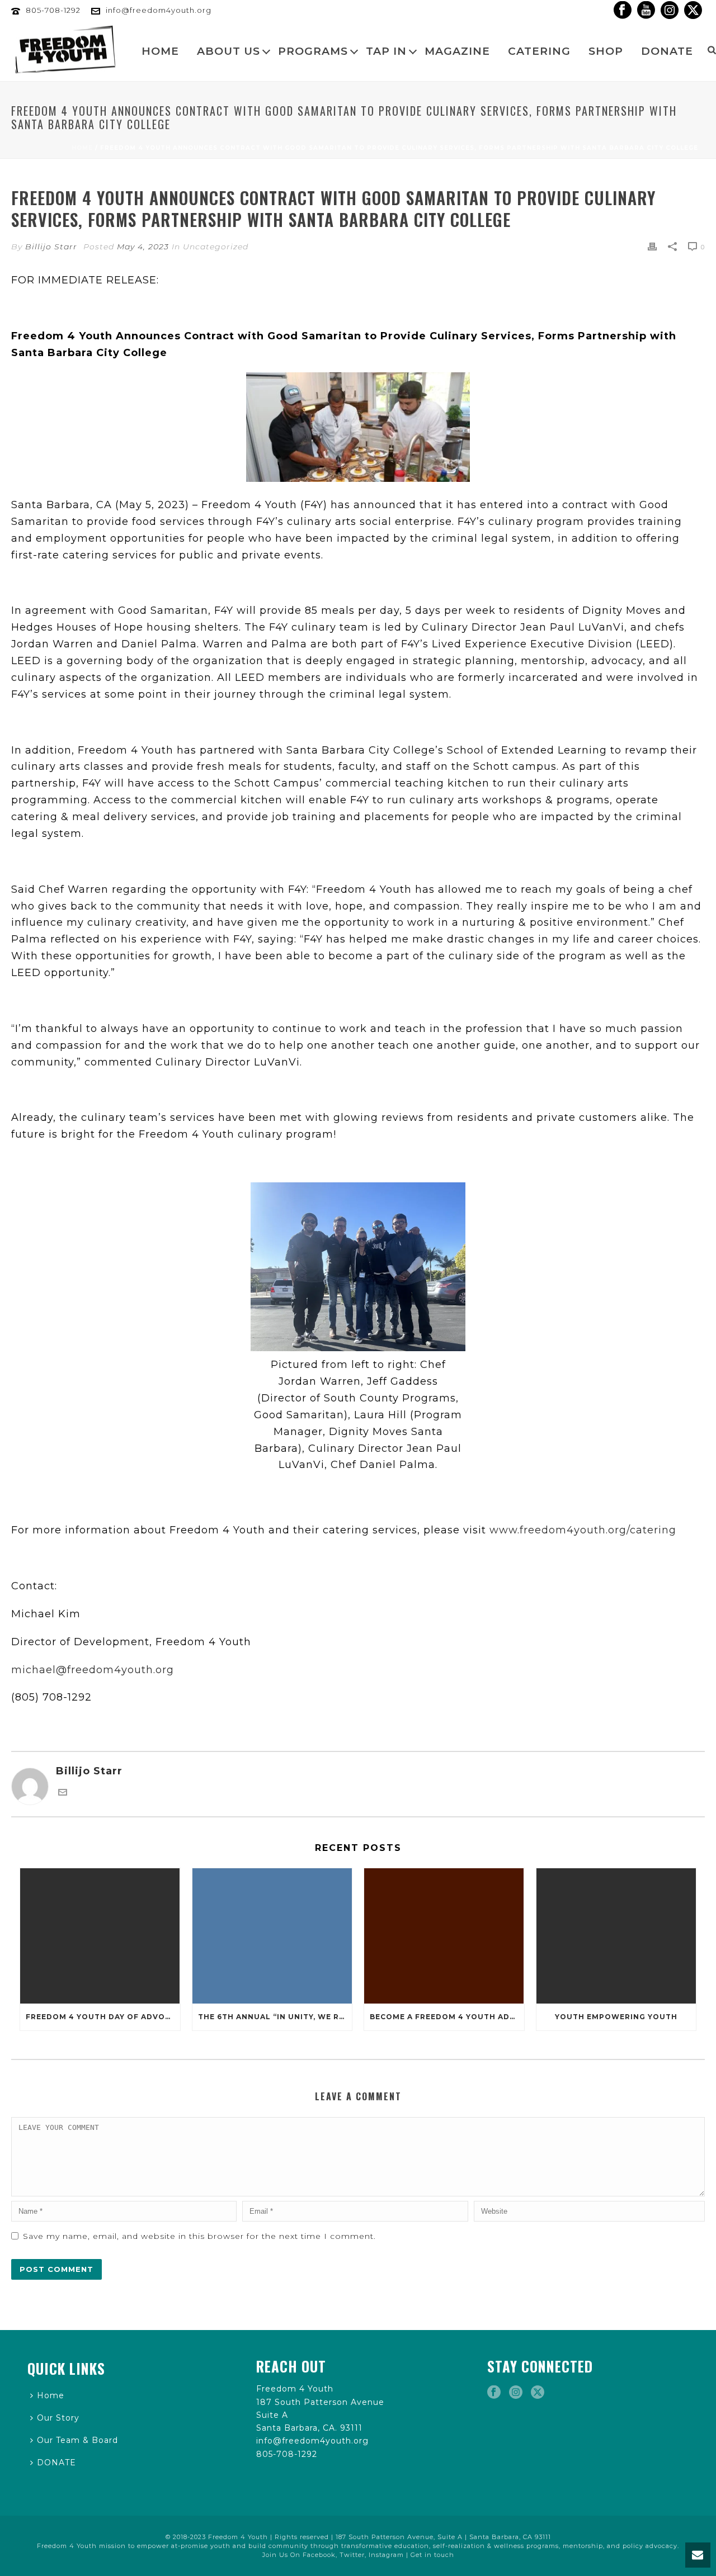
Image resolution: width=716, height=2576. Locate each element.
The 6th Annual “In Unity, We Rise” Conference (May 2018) (275, 2017)
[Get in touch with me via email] (63, 1793)
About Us (229, 51)
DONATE (667, 51)
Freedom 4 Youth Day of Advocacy (103, 2017)
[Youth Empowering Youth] (616, 1936)
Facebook (319, 2555)
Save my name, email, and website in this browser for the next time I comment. (199, 2236)
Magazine (457, 51)
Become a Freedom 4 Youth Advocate (447, 2017)
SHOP (606, 51)
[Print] (652, 247)
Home (160, 51)
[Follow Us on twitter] (538, 2393)
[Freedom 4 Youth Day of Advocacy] (100, 1936)
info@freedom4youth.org (159, 10)
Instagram (386, 2555)
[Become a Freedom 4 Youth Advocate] (444, 1936)
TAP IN (386, 51)
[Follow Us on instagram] (516, 2393)
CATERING (539, 51)
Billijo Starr (51, 247)
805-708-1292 (53, 10)
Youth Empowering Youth (616, 2017)
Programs (313, 51)
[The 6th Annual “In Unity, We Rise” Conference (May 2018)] (272, 1936)
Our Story (58, 2418)
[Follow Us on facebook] (494, 2393)
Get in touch (432, 2555)
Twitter (352, 2555)
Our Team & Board (77, 2440)
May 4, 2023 (143, 247)
